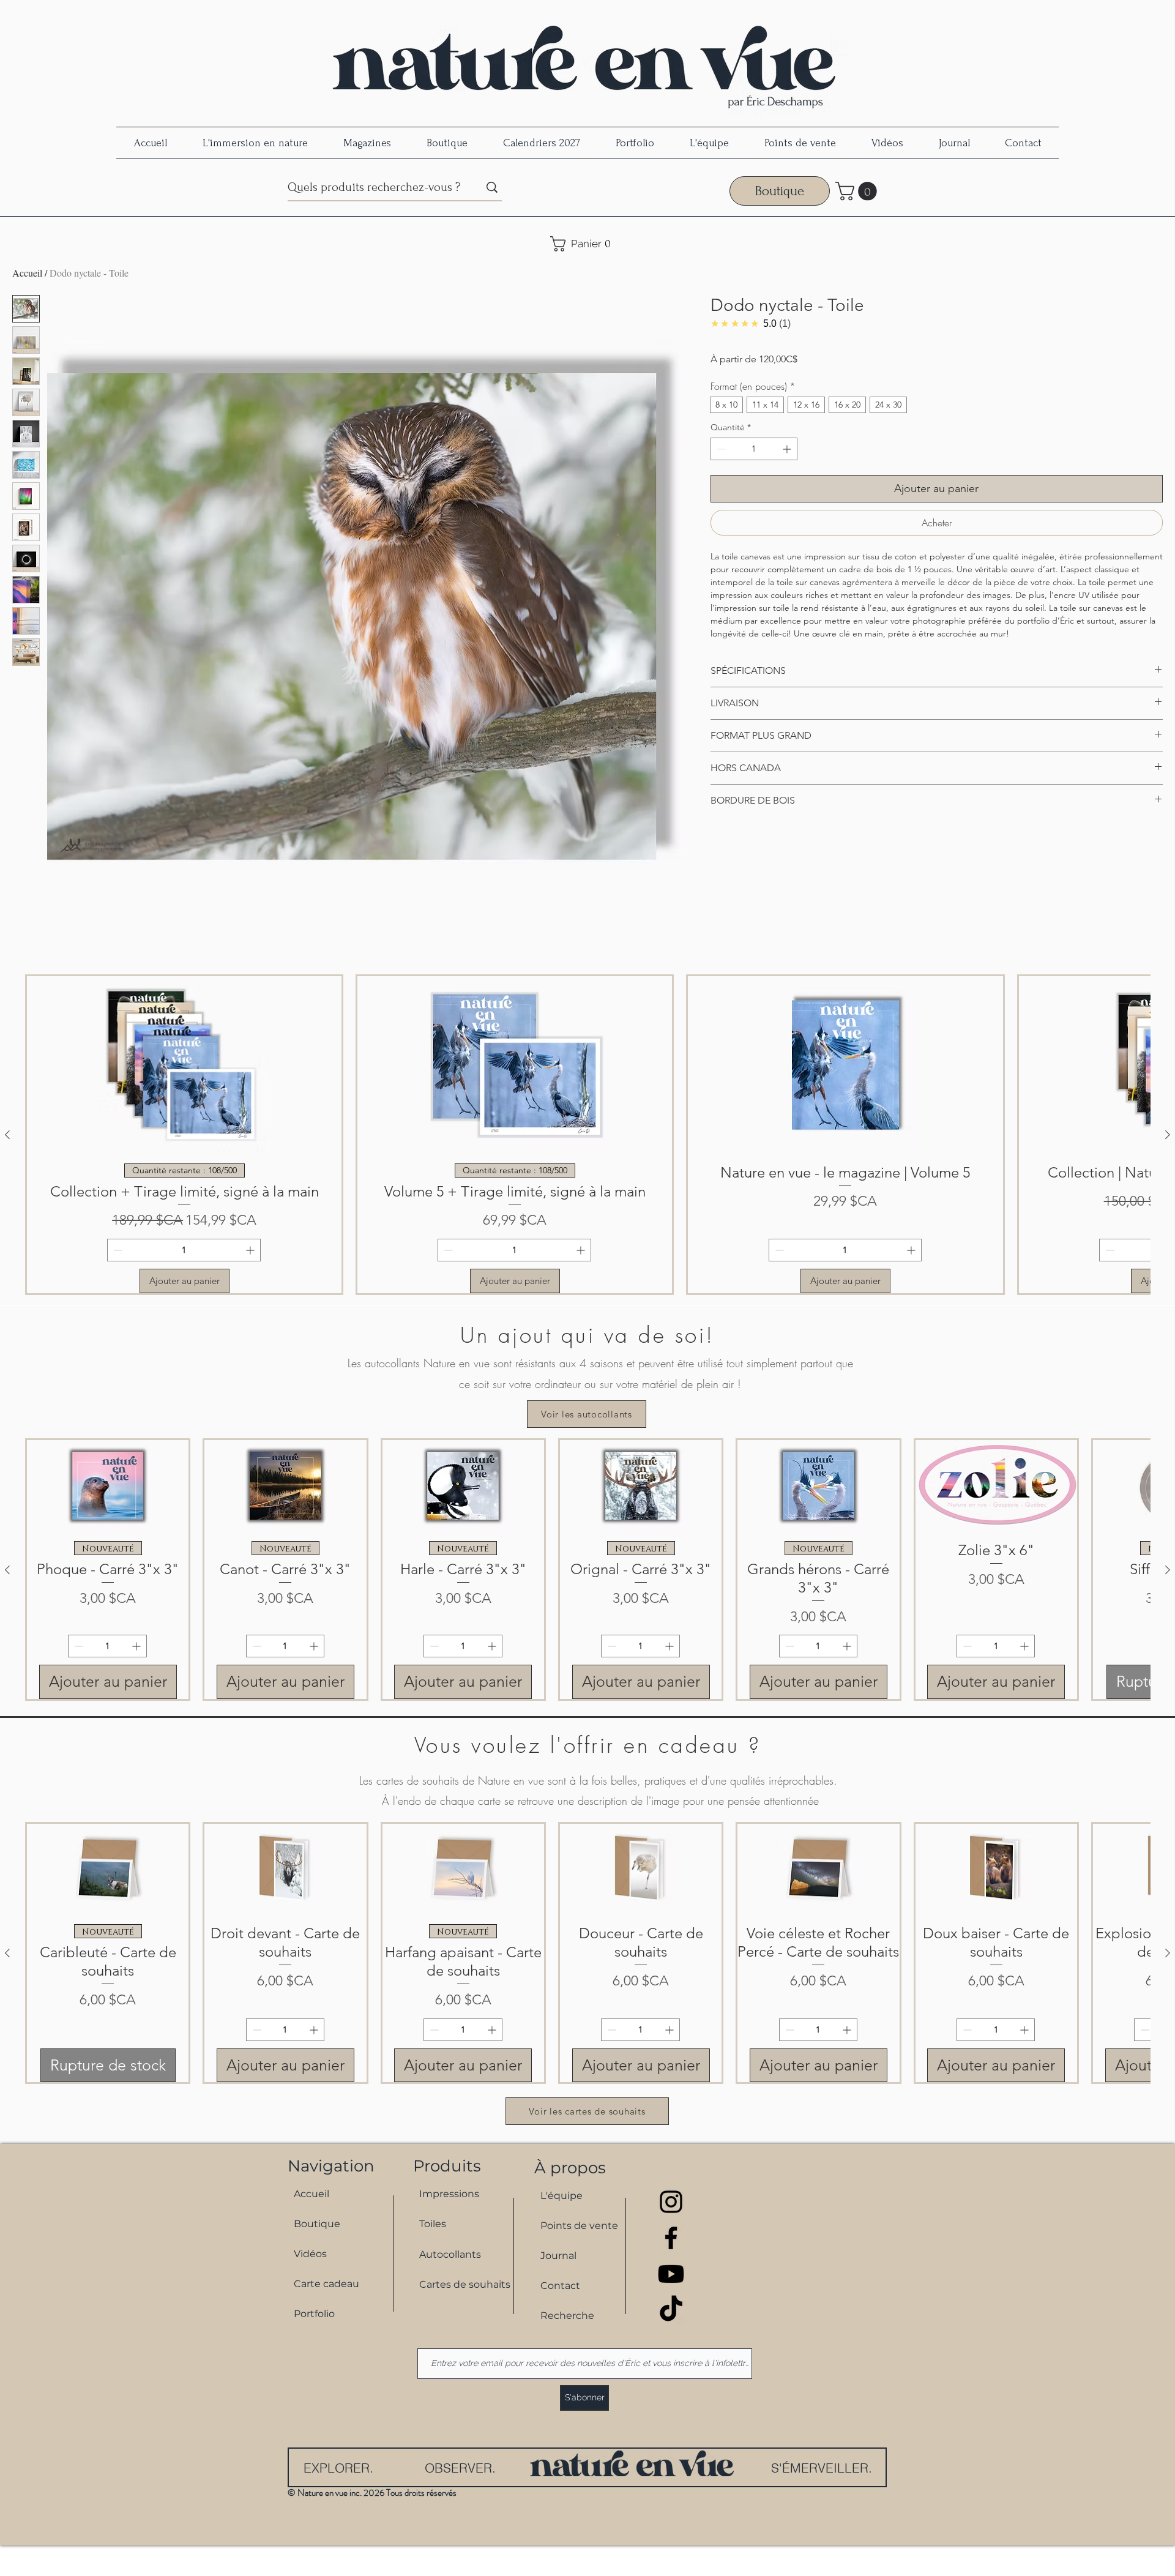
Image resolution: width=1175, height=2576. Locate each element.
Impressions (449, 2194)
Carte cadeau (326, 2284)
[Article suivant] (1168, 1135)
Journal (558, 2256)
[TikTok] (671, 2310)
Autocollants (450, 2254)
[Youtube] (671, 2274)
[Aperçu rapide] (108, 1486)
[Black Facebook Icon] (671, 2238)
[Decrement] (720, 449)
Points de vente (579, 2226)
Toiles (433, 2224)
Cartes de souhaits (459, 2284)
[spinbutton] (754, 449)
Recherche (567, 2316)
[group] (587, 1135)
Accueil (27, 273)
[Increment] (788, 449)
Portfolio (314, 2314)
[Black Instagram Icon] (671, 2202)
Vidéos (310, 2254)
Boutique (317, 2224)
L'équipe (561, 2196)
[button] (858, 191)
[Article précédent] (7, 1135)
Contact (560, 2286)
